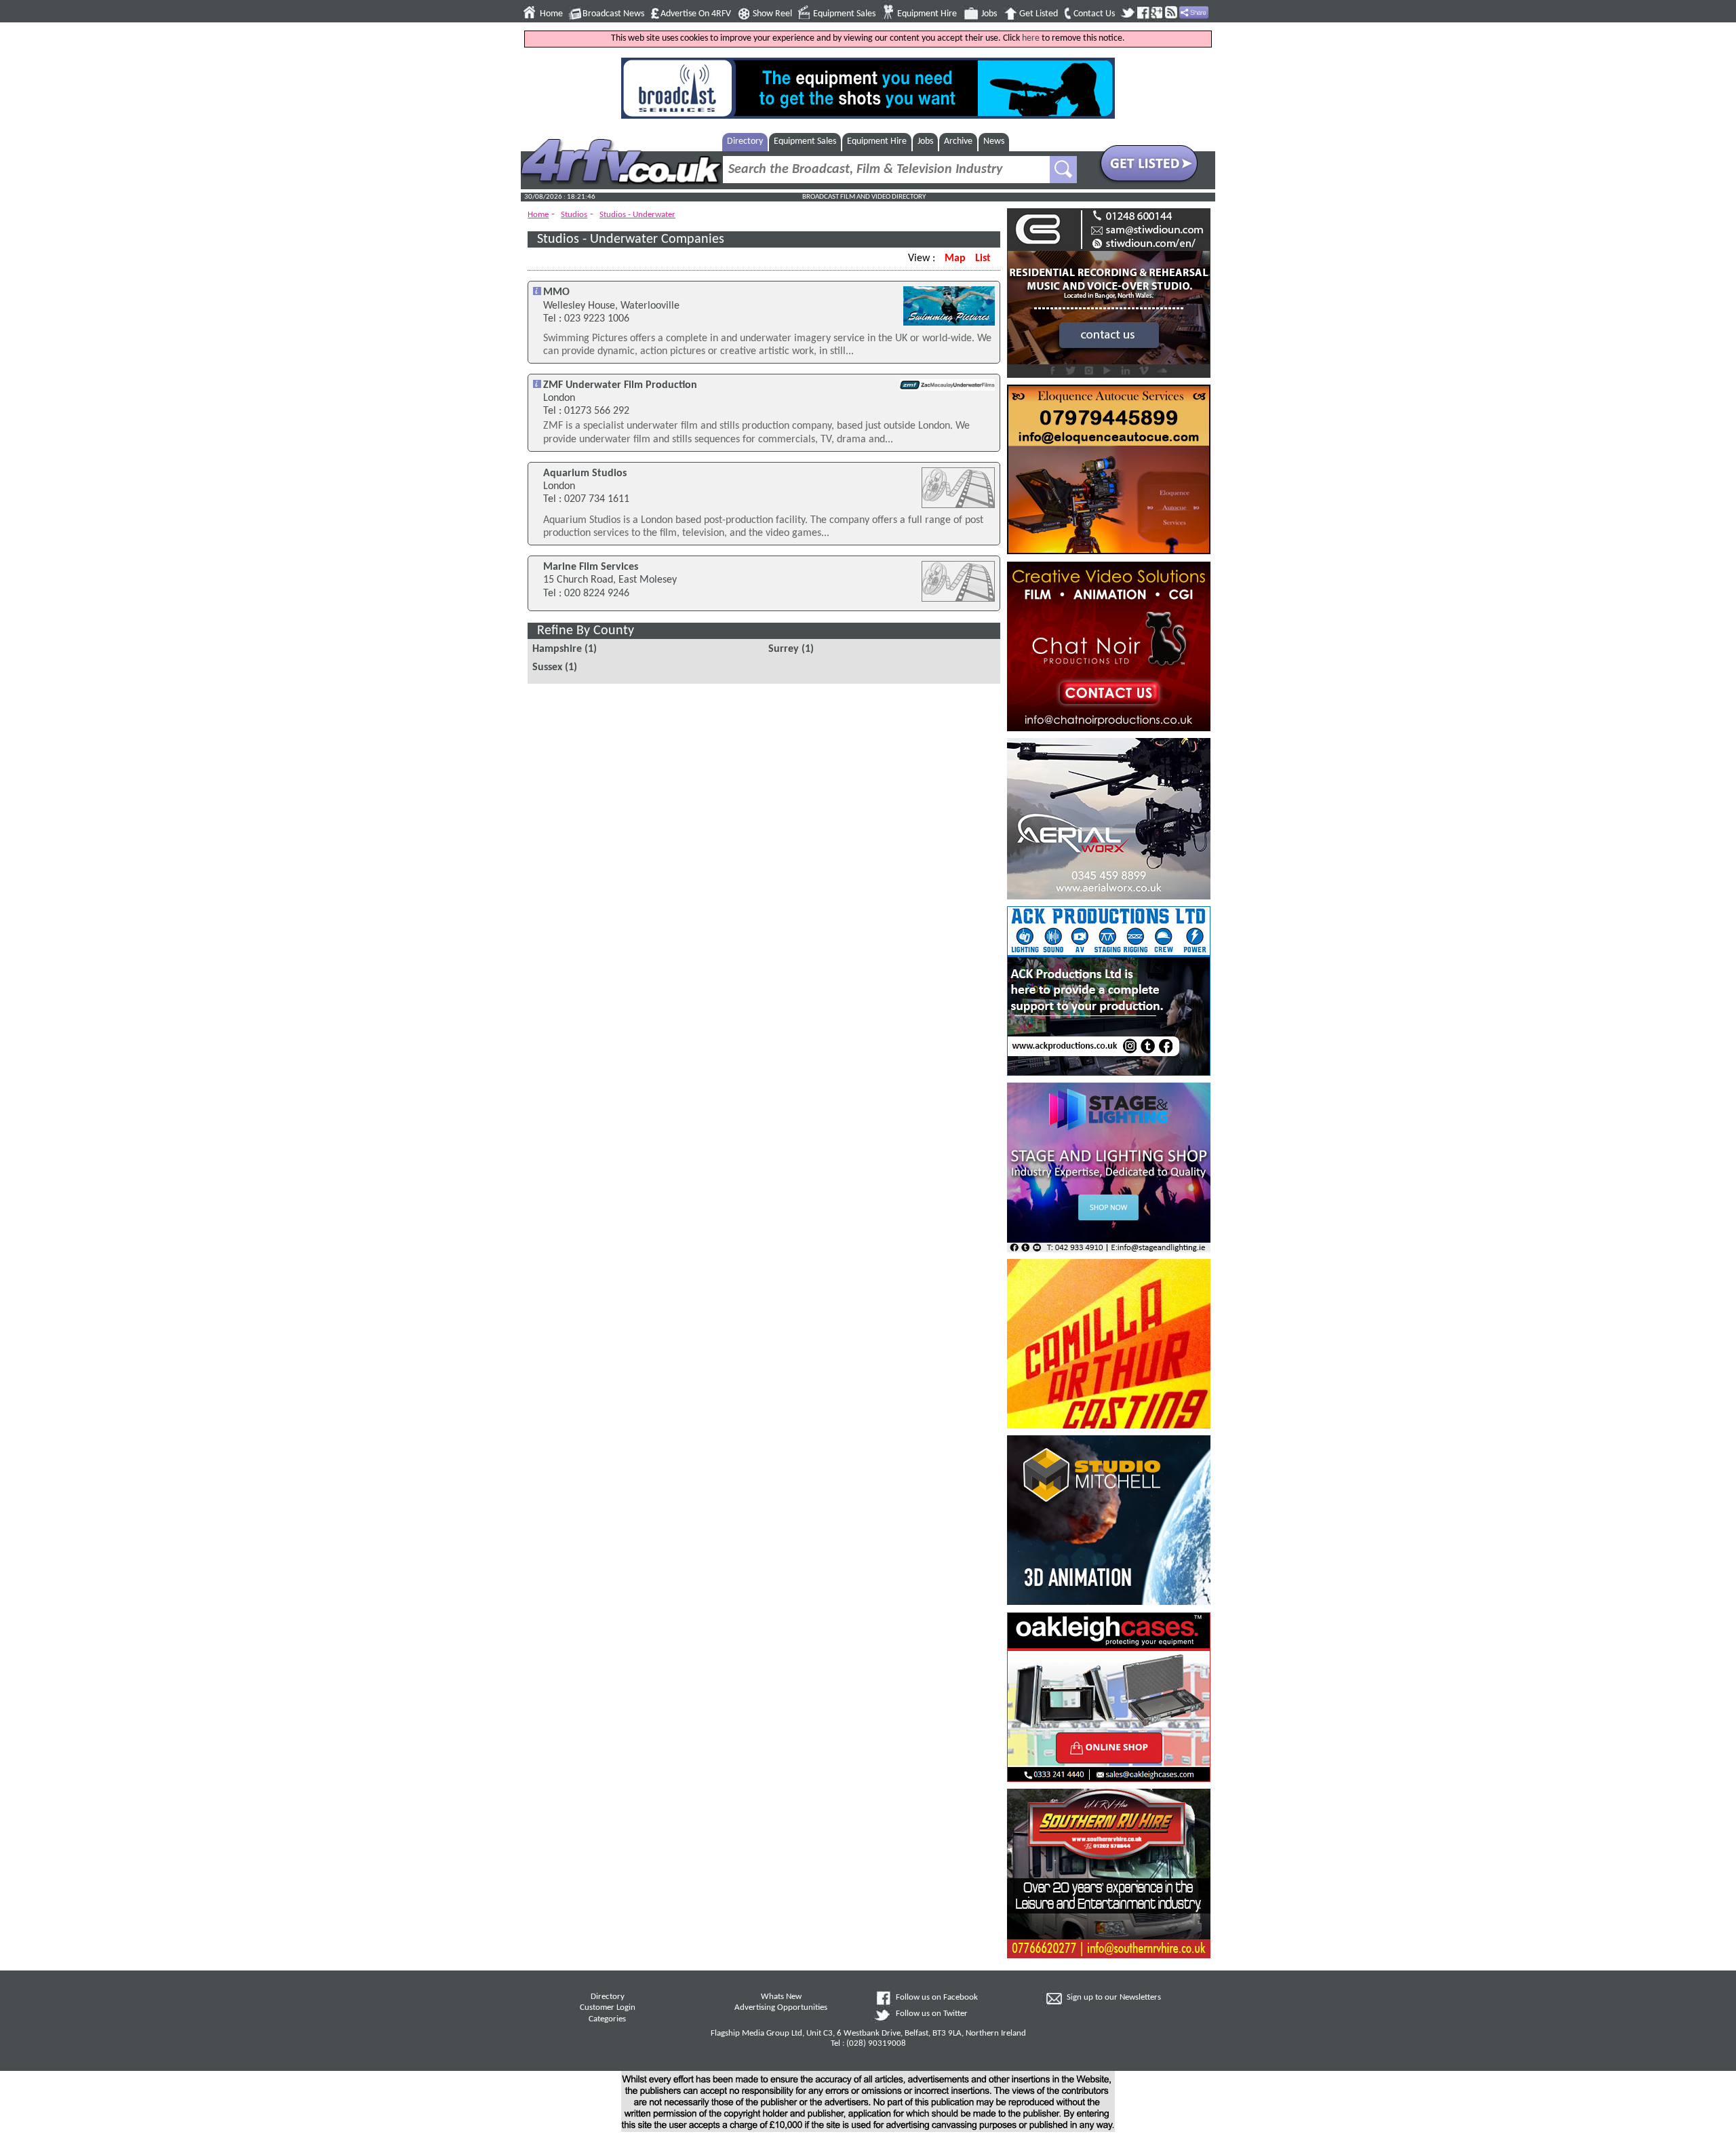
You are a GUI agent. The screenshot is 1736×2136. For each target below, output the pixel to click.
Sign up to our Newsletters (1114, 1998)
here (1031, 38)
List (983, 258)
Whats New (781, 1997)
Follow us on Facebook (937, 1998)
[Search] (1063, 170)
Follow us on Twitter (932, 2014)
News (994, 141)
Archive (958, 141)
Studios (574, 215)
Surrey (784, 649)
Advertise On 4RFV (696, 14)
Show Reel (772, 14)
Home (551, 14)
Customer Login (608, 2008)
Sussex (547, 667)
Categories (607, 2019)
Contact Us (1094, 14)
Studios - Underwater (637, 215)
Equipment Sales (844, 14)
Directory (745, 141)
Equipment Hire (927, 14)
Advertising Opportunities (781, 2008)
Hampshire (557, 649)
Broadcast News (613, 14)
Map (955, 258)
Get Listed (1039, 14)
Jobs (989, 14)
